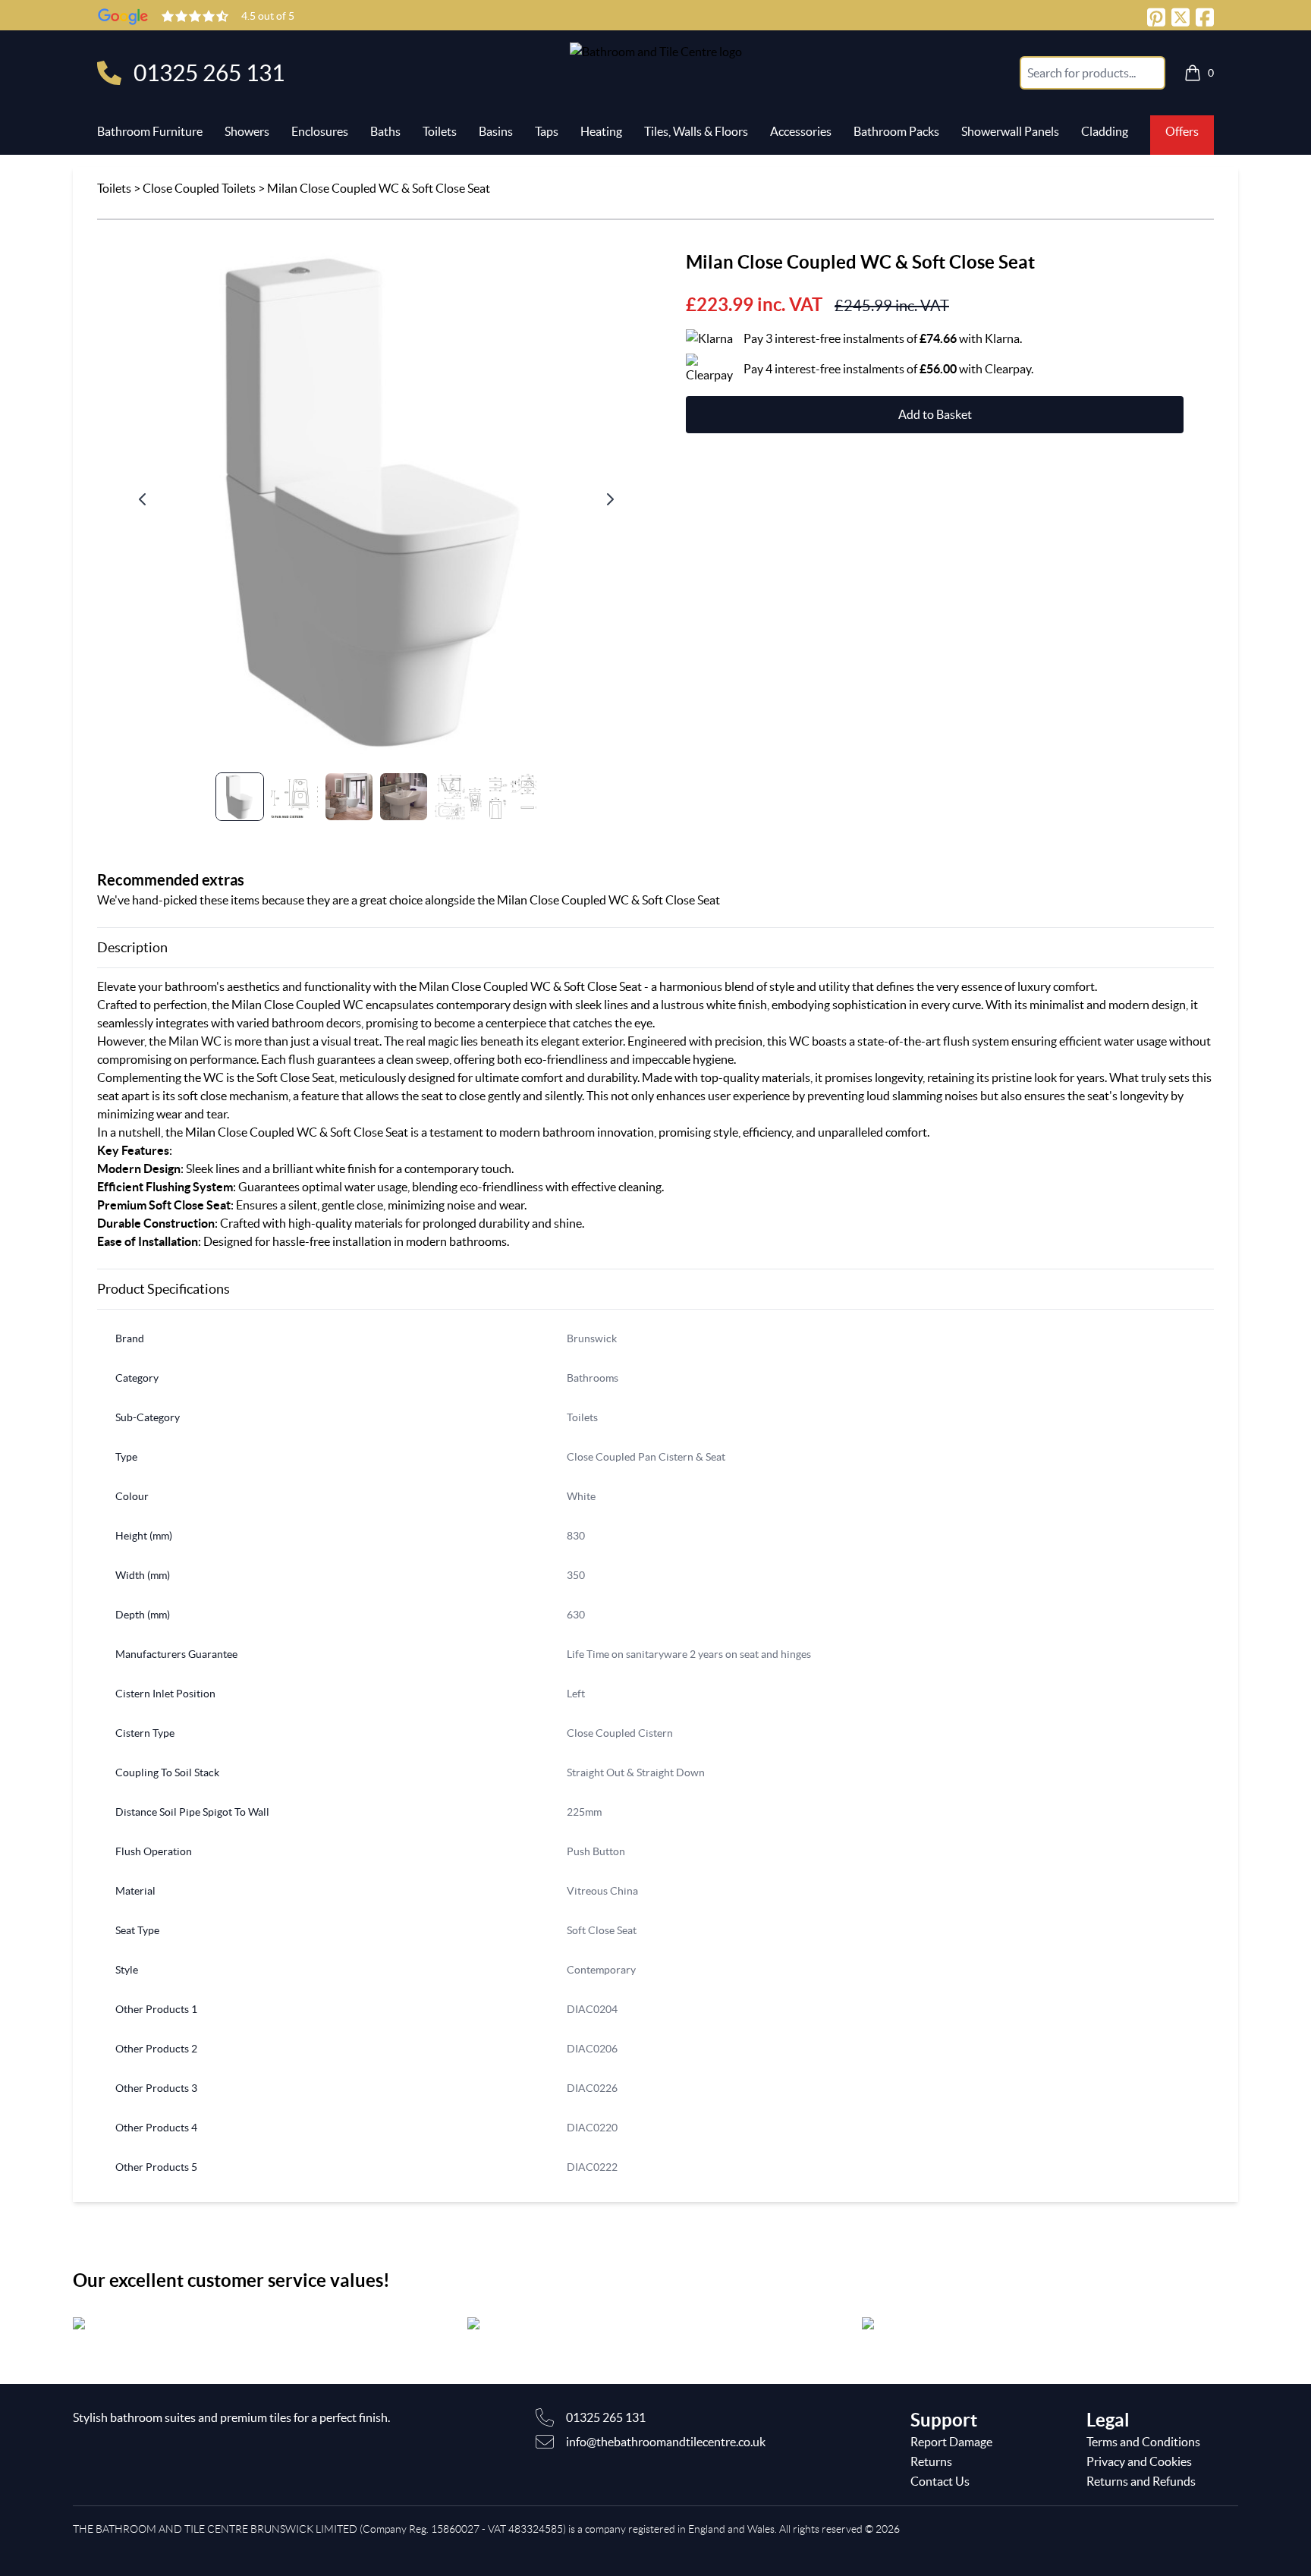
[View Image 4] (404, 797)
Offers (1182, 131)
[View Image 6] (513, 797)
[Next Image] (610, 499)
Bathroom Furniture (150, 131)
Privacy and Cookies (1139, 2461)
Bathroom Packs (896, 131)
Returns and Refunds (1141, 2481)
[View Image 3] (349, 797)
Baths (385, 131)
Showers (247, 131)
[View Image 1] (240, 797)
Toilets (440, 131)
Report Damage (951, 2442)
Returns (931, 2461)
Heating (601, 131)
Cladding (1105, 131)
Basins (496, 131)
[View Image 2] (294, 797)
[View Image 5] (458, 797)
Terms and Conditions (1143, 2442)
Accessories (801, 131)
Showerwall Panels (1010, 131)
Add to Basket (935, 414)
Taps (547, 131)
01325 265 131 (209, 73)
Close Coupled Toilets (199, 188)
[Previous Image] (143, 499)
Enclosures (320, 131)
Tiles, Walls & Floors (696, 131)
